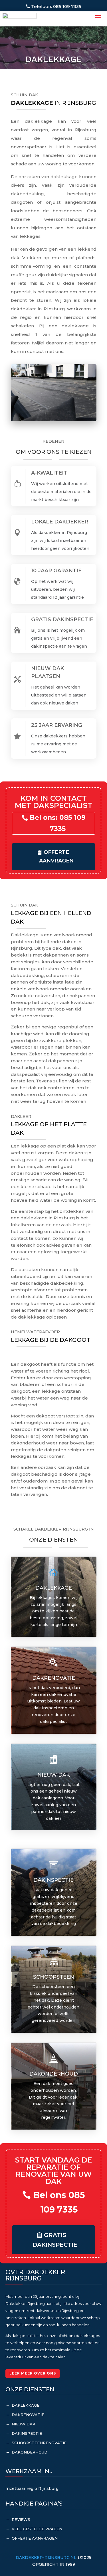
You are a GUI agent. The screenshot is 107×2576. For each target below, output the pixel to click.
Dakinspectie (27, 2433)
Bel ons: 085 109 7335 (58, 823)
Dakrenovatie (28, 2415)
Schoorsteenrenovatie (39, 2443)
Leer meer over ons (33, 2373)
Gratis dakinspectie (55, 2240)
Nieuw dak (24, 2424)
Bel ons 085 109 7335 (59, 2202)
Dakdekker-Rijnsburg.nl (46, 2558)
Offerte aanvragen (56, 857)
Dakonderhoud (30, 2452)
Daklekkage (54, 1588)
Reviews (21, 2519)
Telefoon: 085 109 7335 (56, 6)
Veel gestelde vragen (37, 2529)
